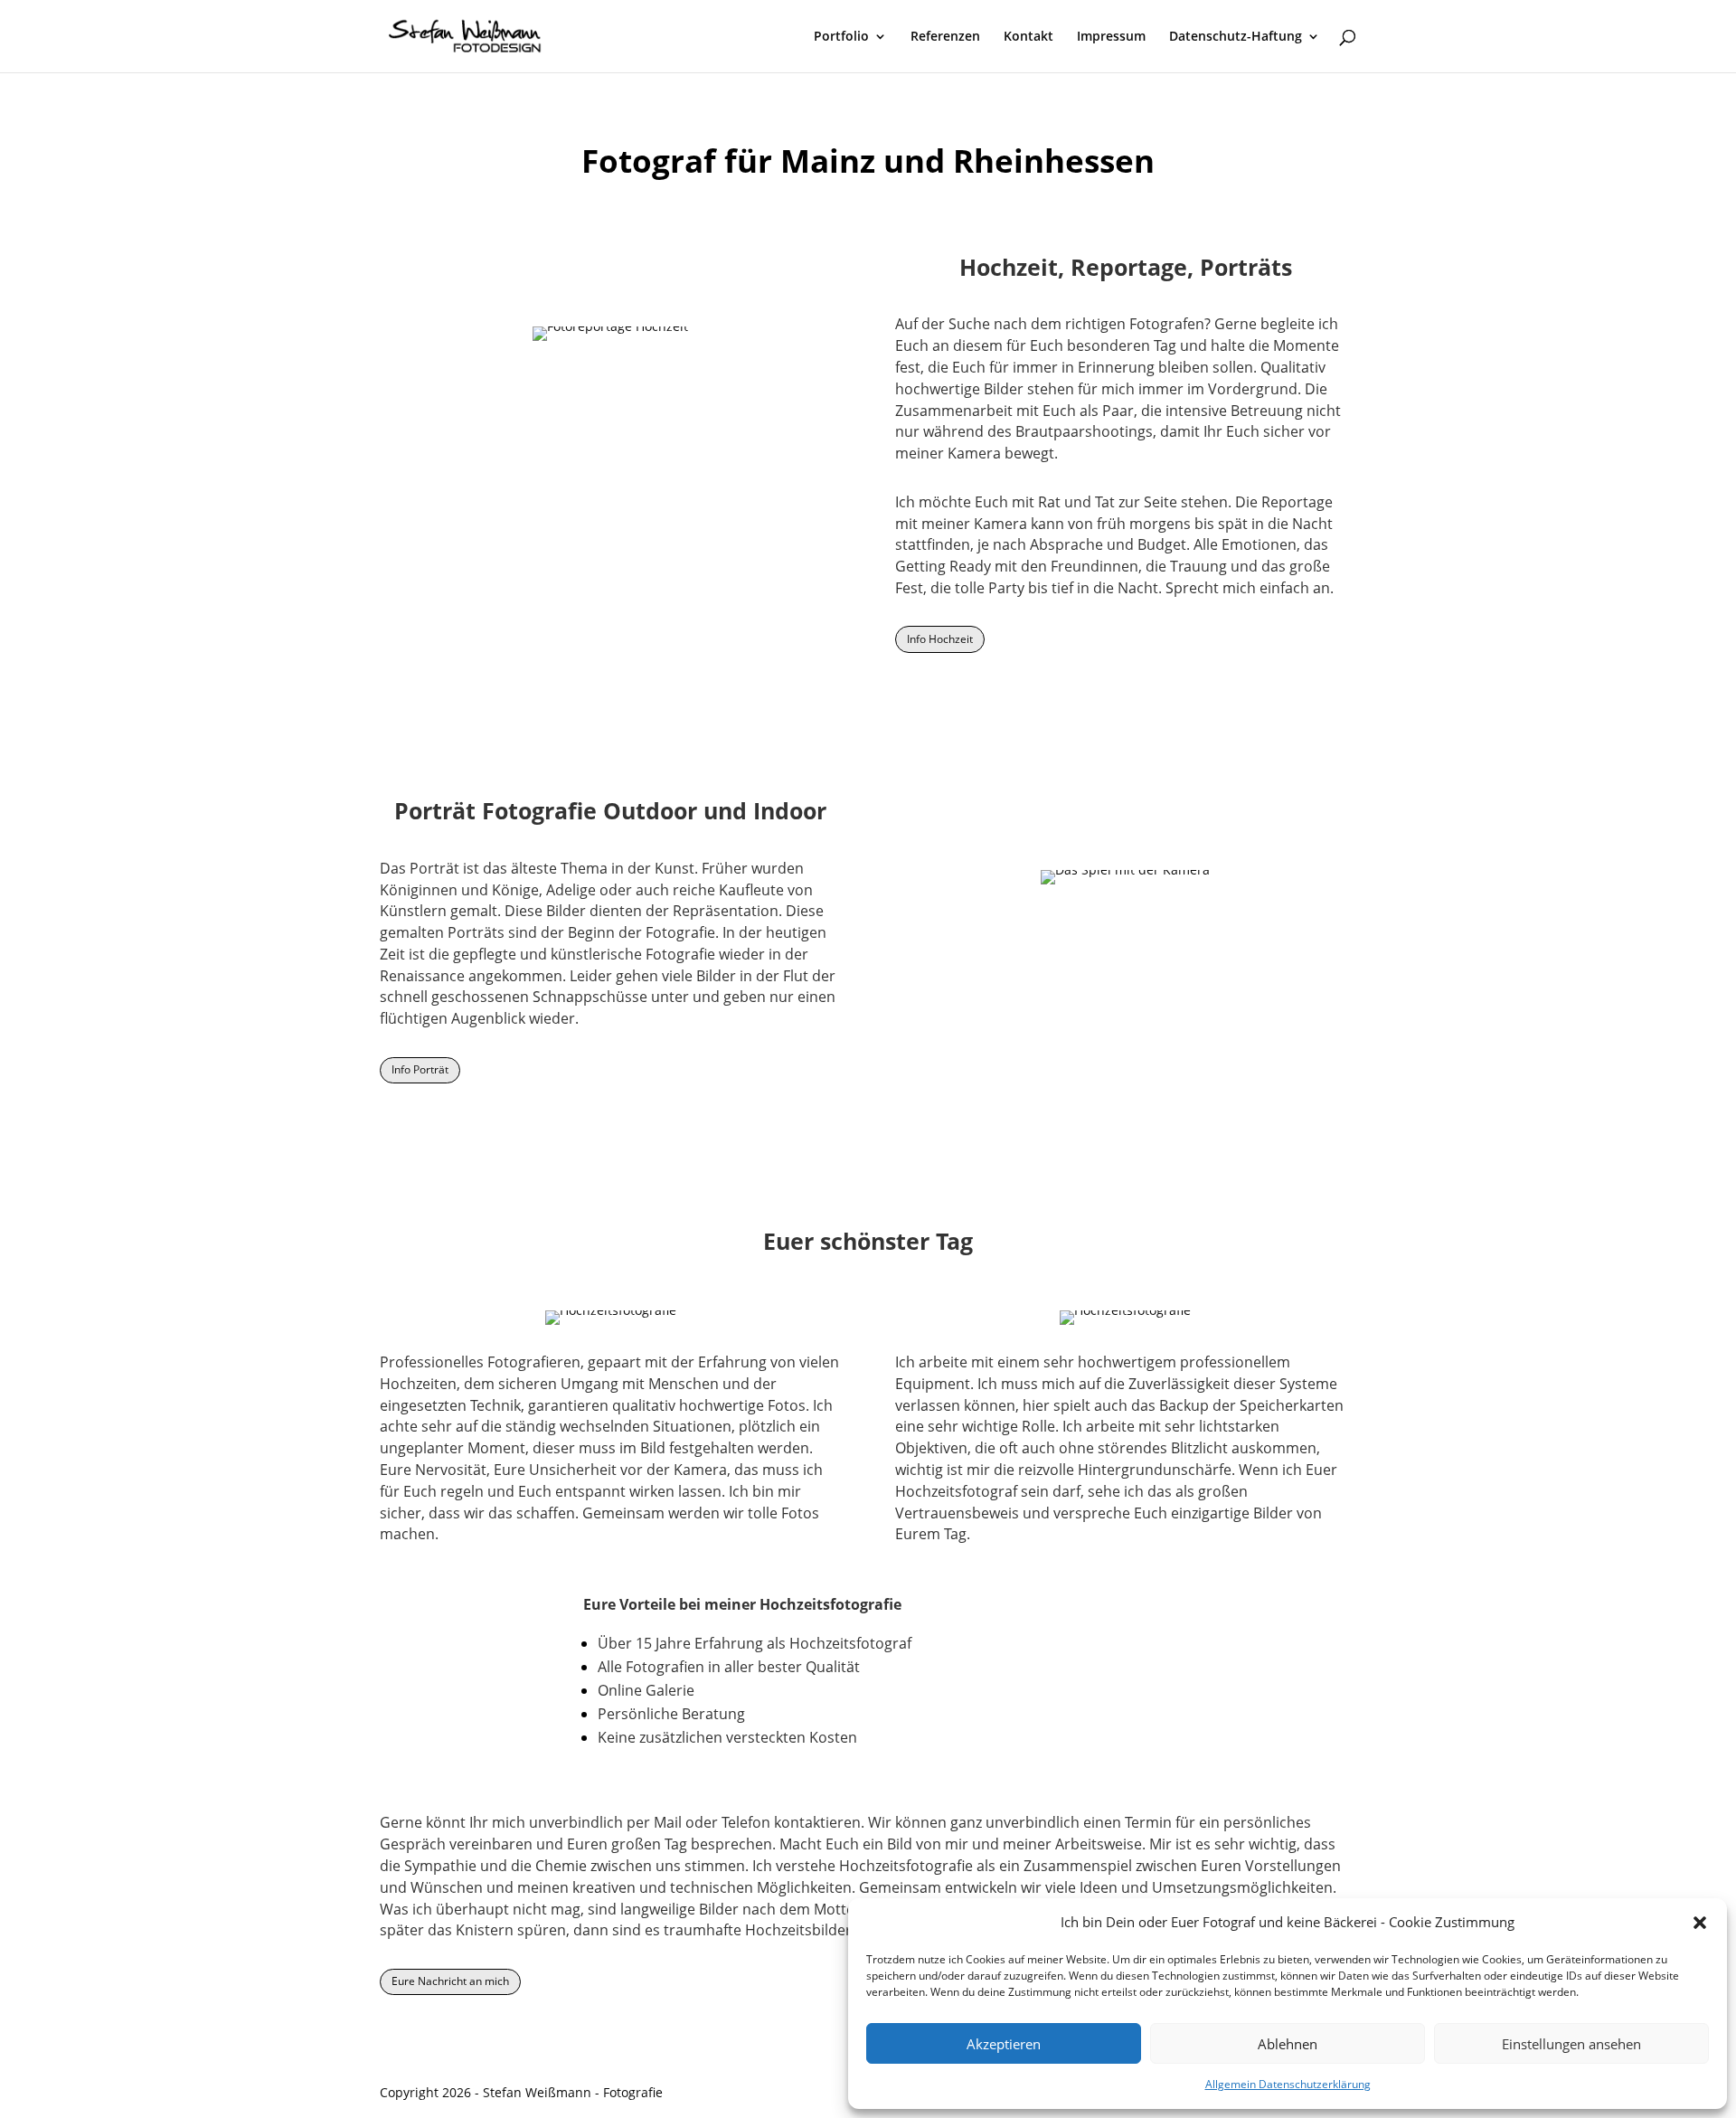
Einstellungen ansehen (1571, 2044)
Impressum (1111, 37)
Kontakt (1028, 37)
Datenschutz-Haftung (1236, 37)
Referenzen (945, 37)
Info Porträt (420, 1069)
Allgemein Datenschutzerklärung (1288, 2084)
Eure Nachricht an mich (450, 1981)
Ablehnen (1288, 2044)
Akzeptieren (1004, 2044)
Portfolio (841, 37)
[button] (1700, 1923)
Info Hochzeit (940, 639)
